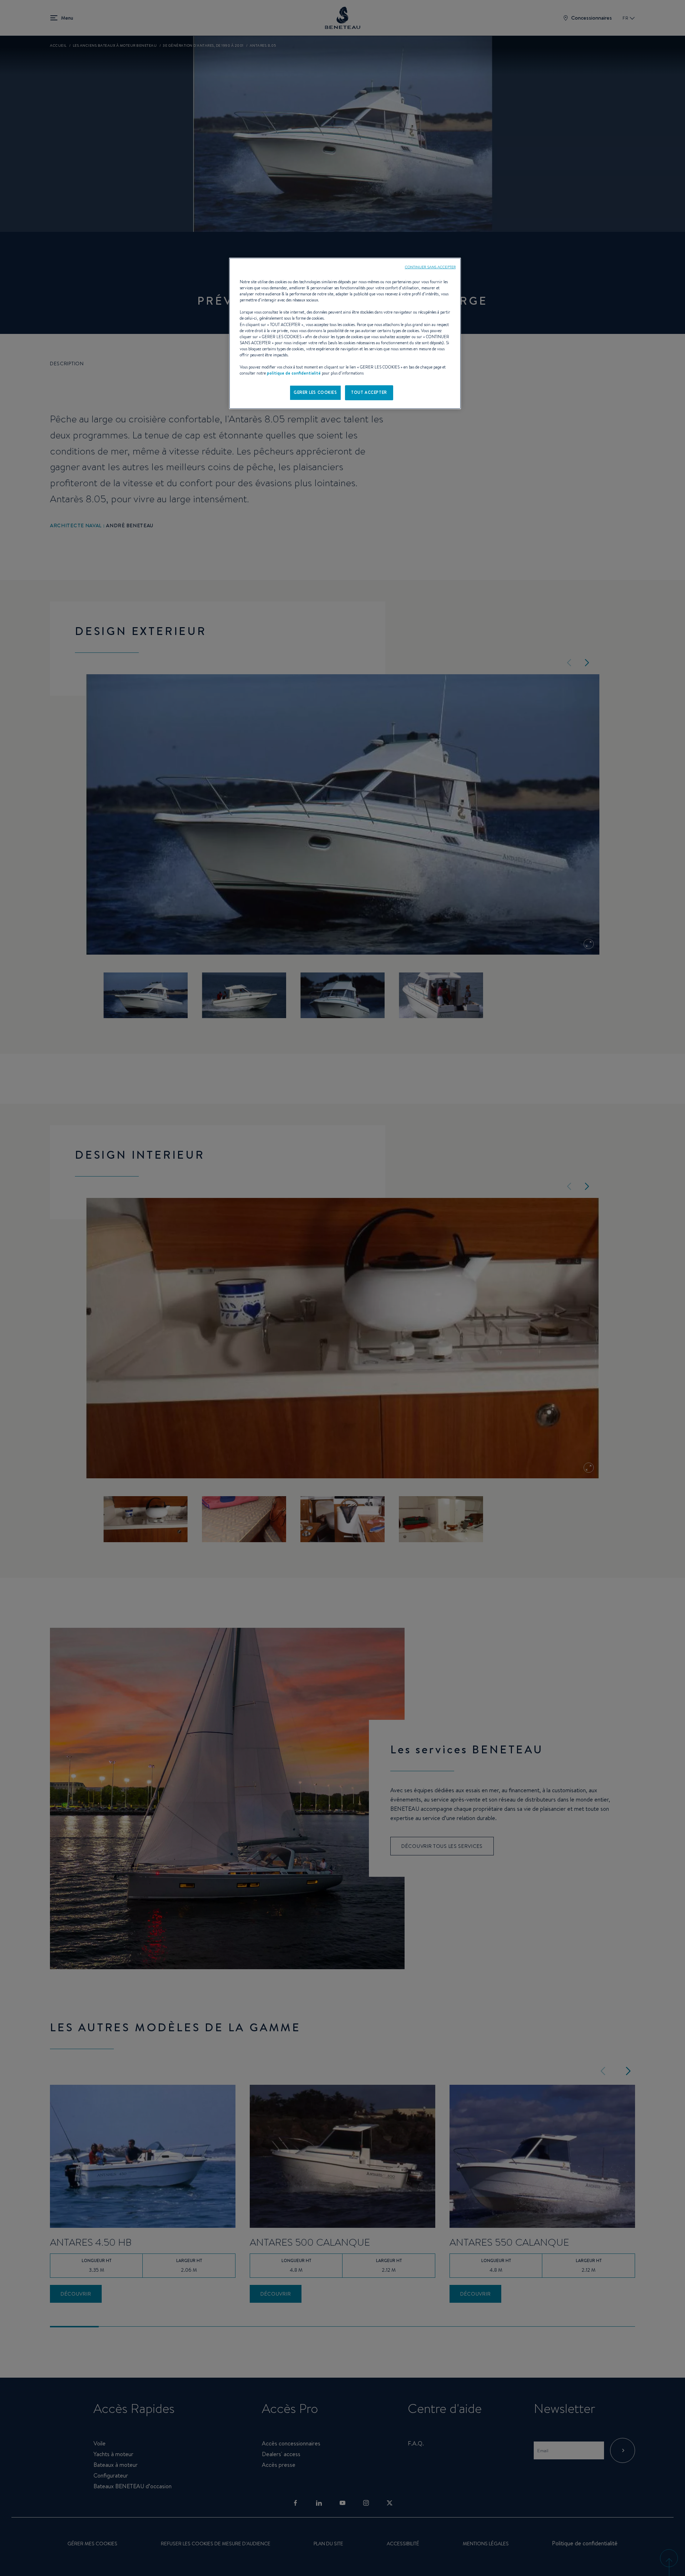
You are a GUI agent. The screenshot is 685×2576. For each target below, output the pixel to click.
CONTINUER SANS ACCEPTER (430, 267)
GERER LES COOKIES (315, 392)
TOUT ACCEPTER (369, 392)
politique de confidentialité (294, 373)
